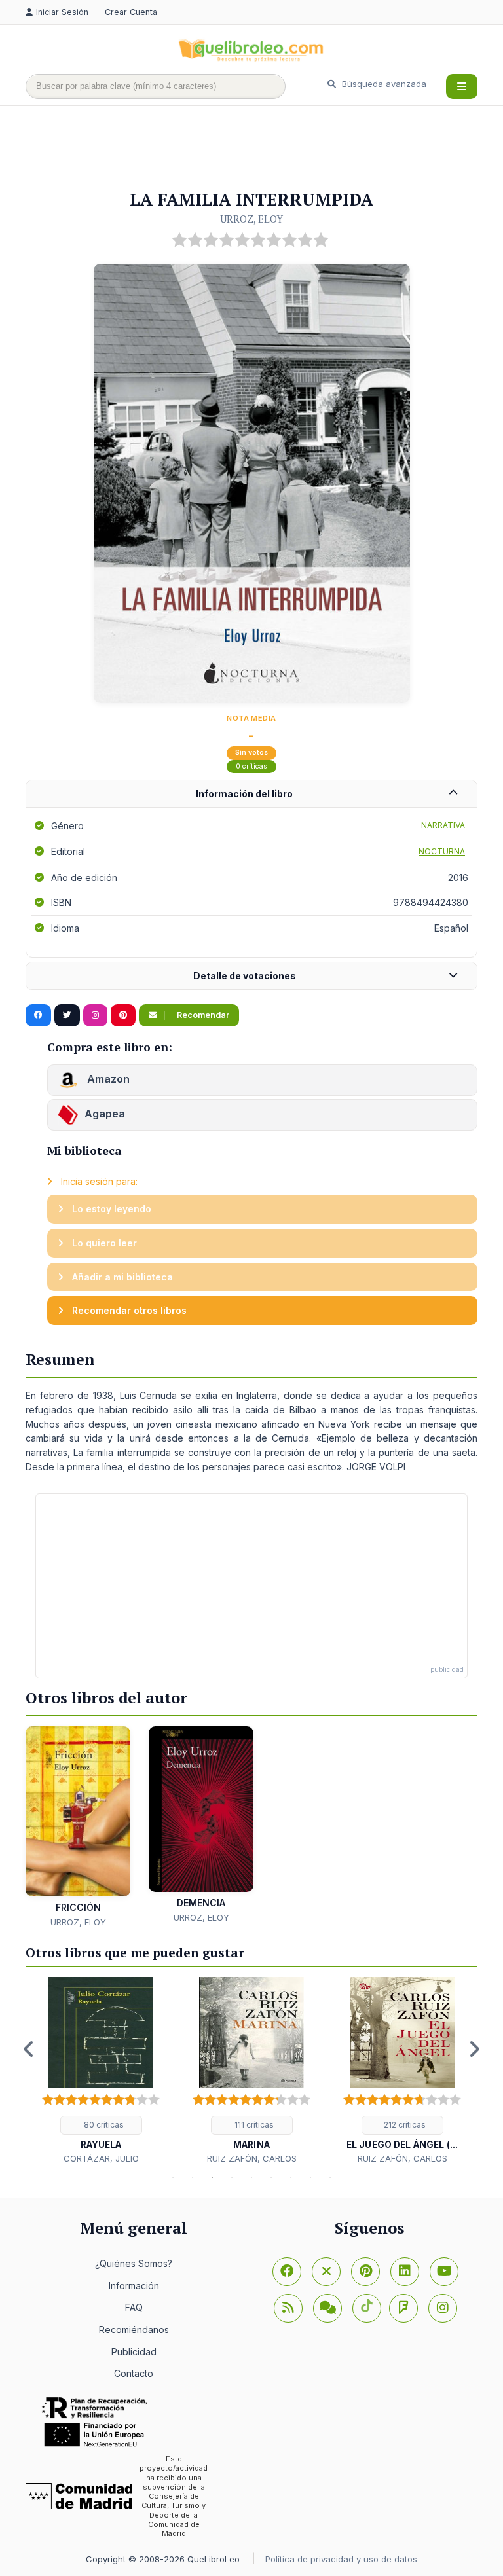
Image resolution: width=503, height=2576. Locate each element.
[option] (101, 2071)
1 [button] (173, 2177)
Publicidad (134, 2352)
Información (134, 2286)
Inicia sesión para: (98, 1181)
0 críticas (251, 766)
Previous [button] (29, 2049)
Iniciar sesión (64, 12)
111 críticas (253, 2125)
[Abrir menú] (462, 86)
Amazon (107, 1079)
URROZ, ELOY (251, 219)
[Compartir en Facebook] (38, 1015)
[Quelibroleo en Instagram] (95, 1015)
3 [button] (212, 2177)
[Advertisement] (264, 149)
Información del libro (244, 794)
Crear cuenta (131, 12)
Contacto (134, 2373)
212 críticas (404, 2125)
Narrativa (443, 825)
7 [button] (291, 2177)
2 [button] (193, 2177)
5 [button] (251, 2177)
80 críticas (103, 2125)
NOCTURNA (442, 851)
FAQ (134, 2307)
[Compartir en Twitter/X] (67, 1015)
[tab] (251, 794)
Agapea (105, 1114)
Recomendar (202, 1015)
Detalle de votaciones (245, 976)
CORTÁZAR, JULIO (101, 2158)
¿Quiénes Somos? (134, 2263)
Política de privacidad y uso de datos (341, 2559)
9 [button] (330, 2177)
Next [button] (474, 2049)
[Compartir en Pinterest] (123, 1015)
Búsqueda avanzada (383, 84)
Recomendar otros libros (128, 1310)
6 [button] (271, 2177)
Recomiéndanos (134, 2330)
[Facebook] (287, 2272)
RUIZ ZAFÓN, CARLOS (252, 2158)
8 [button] (310, 2177)
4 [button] (232, 2177)
